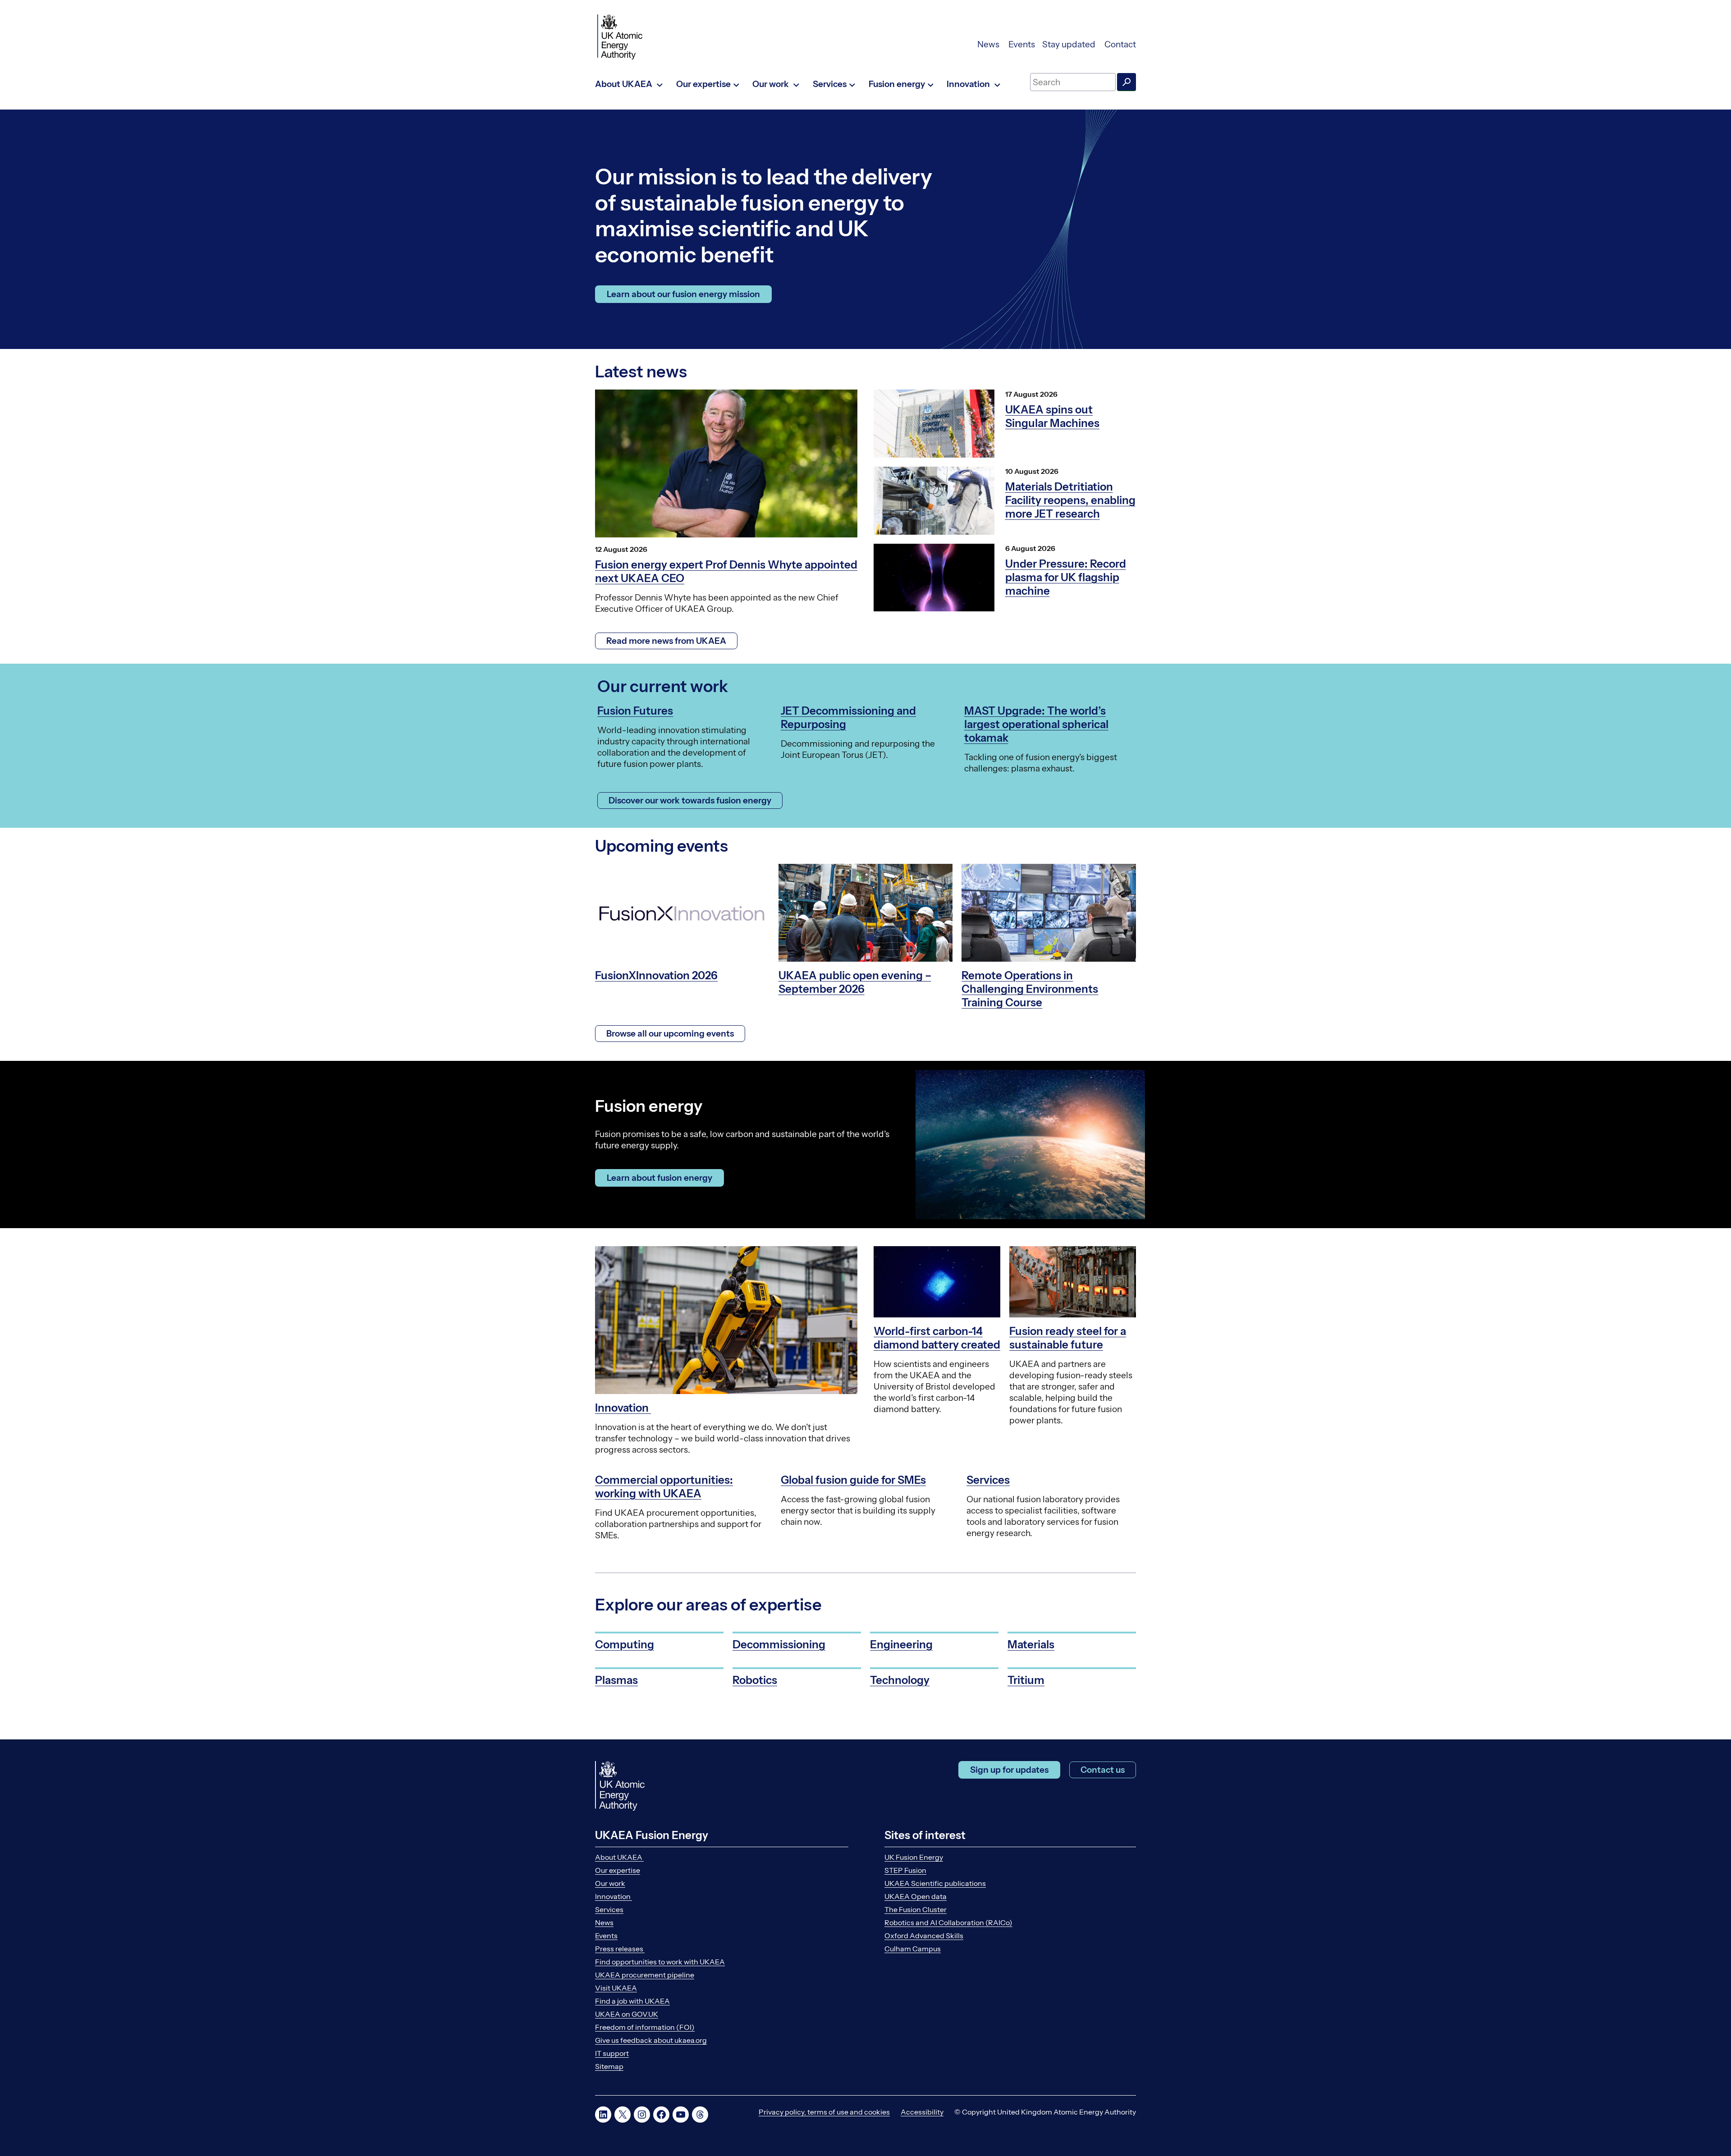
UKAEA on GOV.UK (627, 2014)
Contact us (1103, 1770)
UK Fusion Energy (914, 1857)
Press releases (620, 1949)
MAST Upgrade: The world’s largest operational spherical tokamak (1036, 724)
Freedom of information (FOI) (645, 2027)
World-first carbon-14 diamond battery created (937, 1338)
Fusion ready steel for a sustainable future (1068, 1338)
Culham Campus (913, 1949)
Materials (1031, 1645)
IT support (612, 2053)
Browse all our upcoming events (670, 1034)
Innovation (623, 1408)
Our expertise (618, 1870)
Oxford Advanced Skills (924, 1936)
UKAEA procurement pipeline (645, 1975)
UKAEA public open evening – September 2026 (855, 982)
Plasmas (616, 1680)
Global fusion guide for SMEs (853, 1480)
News (989, 44)
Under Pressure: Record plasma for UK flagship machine (1066, 577)
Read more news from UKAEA (666, 641)
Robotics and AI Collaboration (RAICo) (948, 1922)
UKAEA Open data (916, 1896)
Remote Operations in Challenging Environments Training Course (1030, 989)
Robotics (755, 1680)
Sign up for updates (1009, 1770)
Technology (900, 1680)
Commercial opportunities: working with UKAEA (664, 1487)
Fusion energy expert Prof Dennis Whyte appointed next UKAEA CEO (726, 571)
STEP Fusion (905, 1870)
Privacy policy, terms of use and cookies (824, 2112)
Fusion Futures (635, 711)
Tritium (1026, 1680)
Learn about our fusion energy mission (683, 294)
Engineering (901, 1645)
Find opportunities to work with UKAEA (660, 1962)
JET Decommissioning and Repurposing (848, 718)
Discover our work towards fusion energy (690, 800)
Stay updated (1070, 44)
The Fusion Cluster (916, 1909)
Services (988, 1480)
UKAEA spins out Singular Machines (1052, 416)
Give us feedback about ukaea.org (651, 2040)
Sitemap (609, 2066)
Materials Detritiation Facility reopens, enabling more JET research (1070, 500)
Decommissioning (779, 1645)
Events (1022, 44)
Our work (610, 1883)
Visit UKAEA (616, 1988)
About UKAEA (619, 1857)
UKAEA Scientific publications (935, 1883)
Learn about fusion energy (659, 1178)
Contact (1120, 44)
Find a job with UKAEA (632, 2001)
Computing (625, 1645)
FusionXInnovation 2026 (656, 975)
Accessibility (922, 2112)
